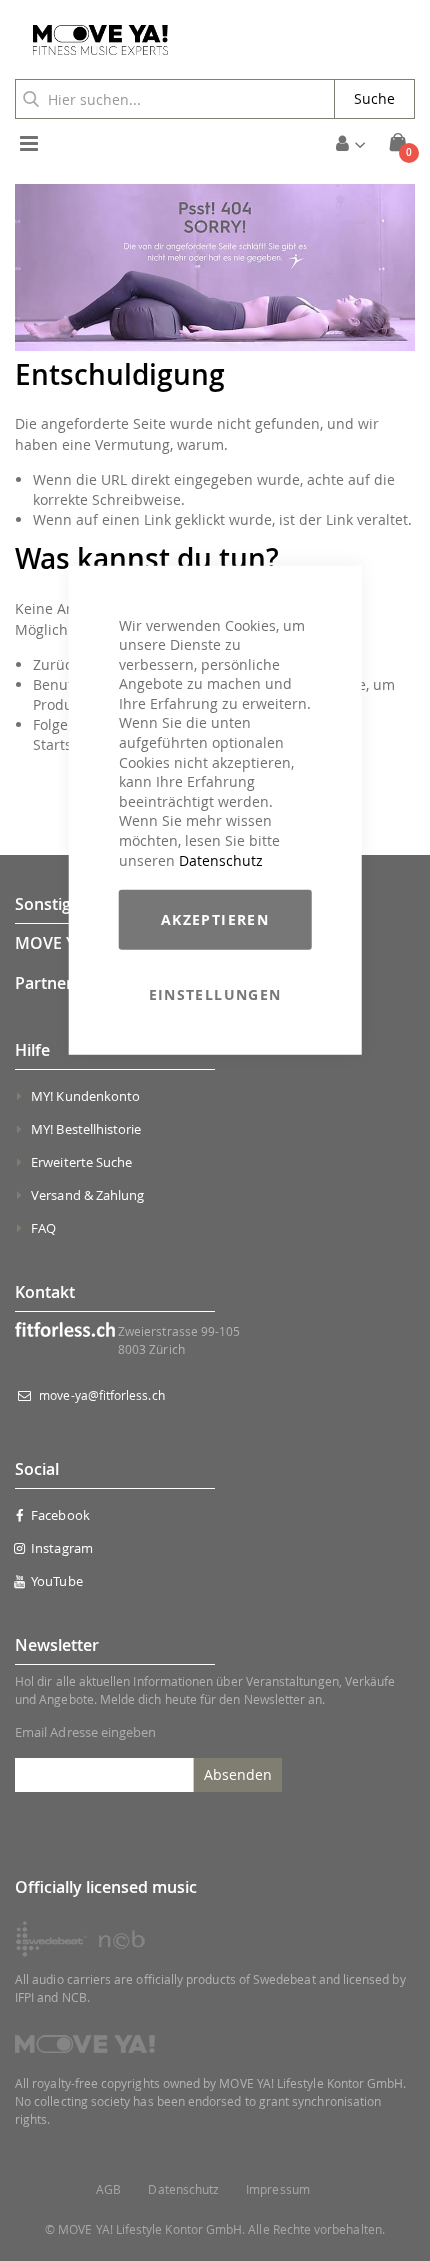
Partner (44, 983)
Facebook (60, 1515)
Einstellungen (215, 994)
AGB (108, 2189)
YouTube (56, 1581)
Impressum (278, 2189)
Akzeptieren (215, 919)
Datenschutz (221, 859)
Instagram (62, 1548)
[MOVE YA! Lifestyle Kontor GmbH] (93, 40)
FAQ (43, 1228)
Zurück (56, 664)
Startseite (65, 744)
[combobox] (175, 99)
